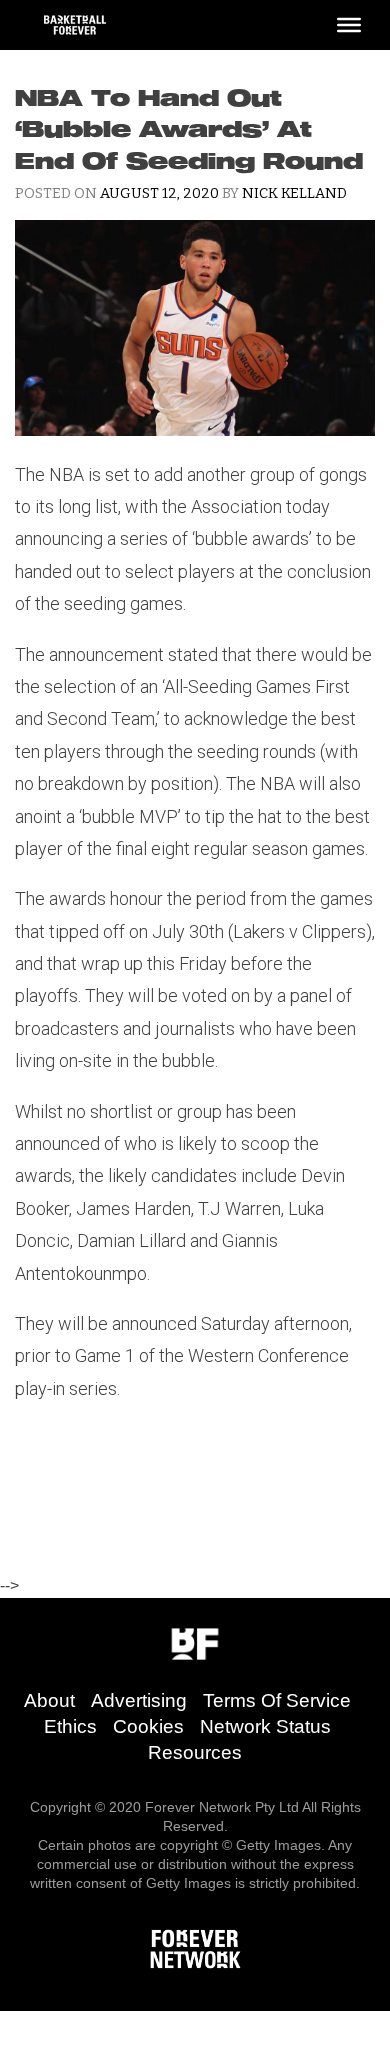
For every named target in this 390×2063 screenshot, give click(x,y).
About (49, 1700)
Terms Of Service (277, 1700)
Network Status (265, 1726)
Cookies (148, 1726)
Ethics (70, 1726)
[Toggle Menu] (349, 25)
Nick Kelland (294, 193)
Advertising (139, 1700)
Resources (195, 1752)
